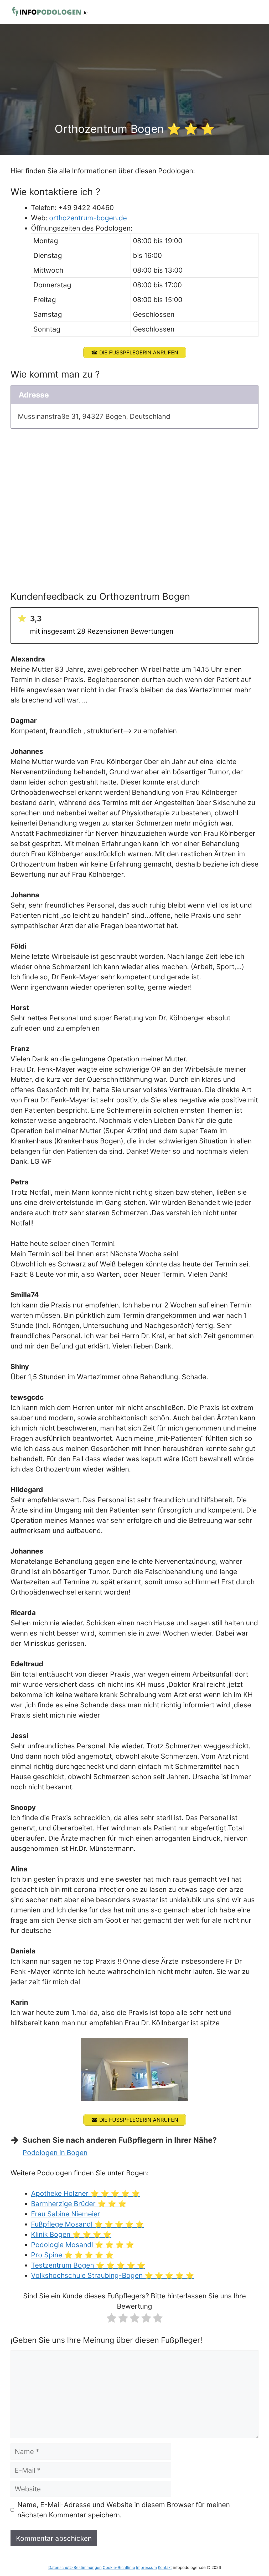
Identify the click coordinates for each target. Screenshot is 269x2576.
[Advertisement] (134, 83)
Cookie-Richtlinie (119, 2567)
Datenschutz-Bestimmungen (75, 2567)
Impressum (146, 2567)
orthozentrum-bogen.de (88, 218)
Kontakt (165, 2567)
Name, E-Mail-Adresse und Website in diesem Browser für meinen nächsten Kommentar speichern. (124, 2510)
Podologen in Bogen (55, 2153)
